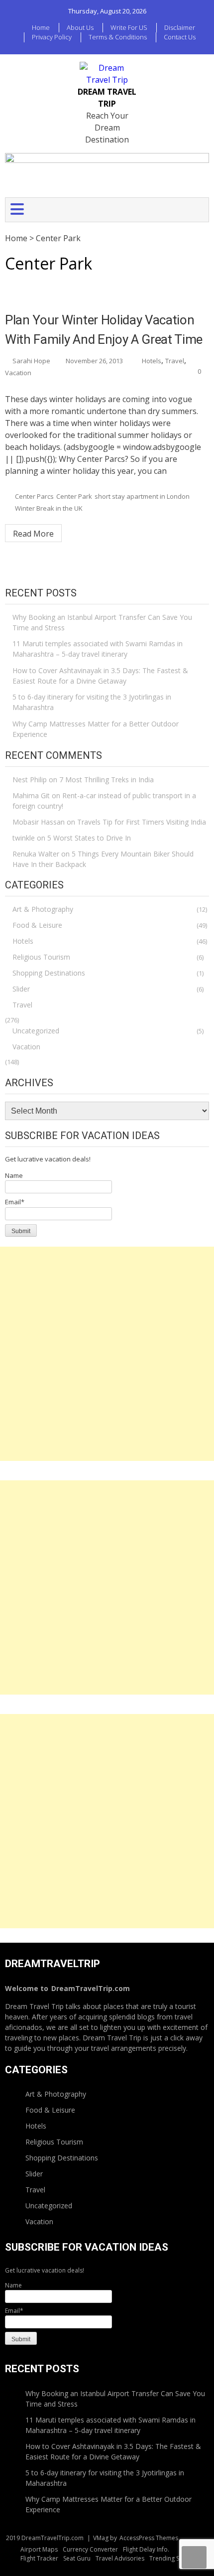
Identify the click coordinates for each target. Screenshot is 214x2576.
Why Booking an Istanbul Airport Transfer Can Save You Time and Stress (102, 622)
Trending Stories (172, 2558)
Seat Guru (77, 2558)
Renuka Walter (36, 854)
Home (41, 27)
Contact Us (180, 37)
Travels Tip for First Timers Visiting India (142, 822)
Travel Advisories (120, 2558)
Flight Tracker (39, 2558)
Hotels (152, 361)
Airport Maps (39, 2549)
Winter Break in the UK (49, 508)
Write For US (129, 27)
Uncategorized (36, 1031)
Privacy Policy (52, 37)
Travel (175, 361)
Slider (21, 989)
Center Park (74, 496)
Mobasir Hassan (39, 822)
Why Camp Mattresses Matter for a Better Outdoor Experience (96, 729)
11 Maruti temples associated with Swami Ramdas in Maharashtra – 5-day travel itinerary (98, 649)
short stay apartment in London (142, 496)
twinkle (24, 838)
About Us (80, 27)
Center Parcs (34, 496)
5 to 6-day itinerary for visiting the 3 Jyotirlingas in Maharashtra (92, 702)
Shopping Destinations (49, 973)
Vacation (18, 373)
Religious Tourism (41, 957)
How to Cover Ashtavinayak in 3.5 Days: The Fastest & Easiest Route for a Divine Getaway (100, 676)
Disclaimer (180, 27)
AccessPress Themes (149, 2538)
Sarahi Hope (31, 361)
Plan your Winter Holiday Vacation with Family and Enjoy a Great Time (104, 330)
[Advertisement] (107, 1354)
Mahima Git (31, 795)
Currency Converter (90, 2549)
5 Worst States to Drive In (89, 838)
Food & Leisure (37, 925)
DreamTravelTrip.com (91, 1988)
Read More (33, 534)
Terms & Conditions (118, 37)
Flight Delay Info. (146, 2549)
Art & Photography (43, 909)
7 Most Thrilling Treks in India (107, 780)
